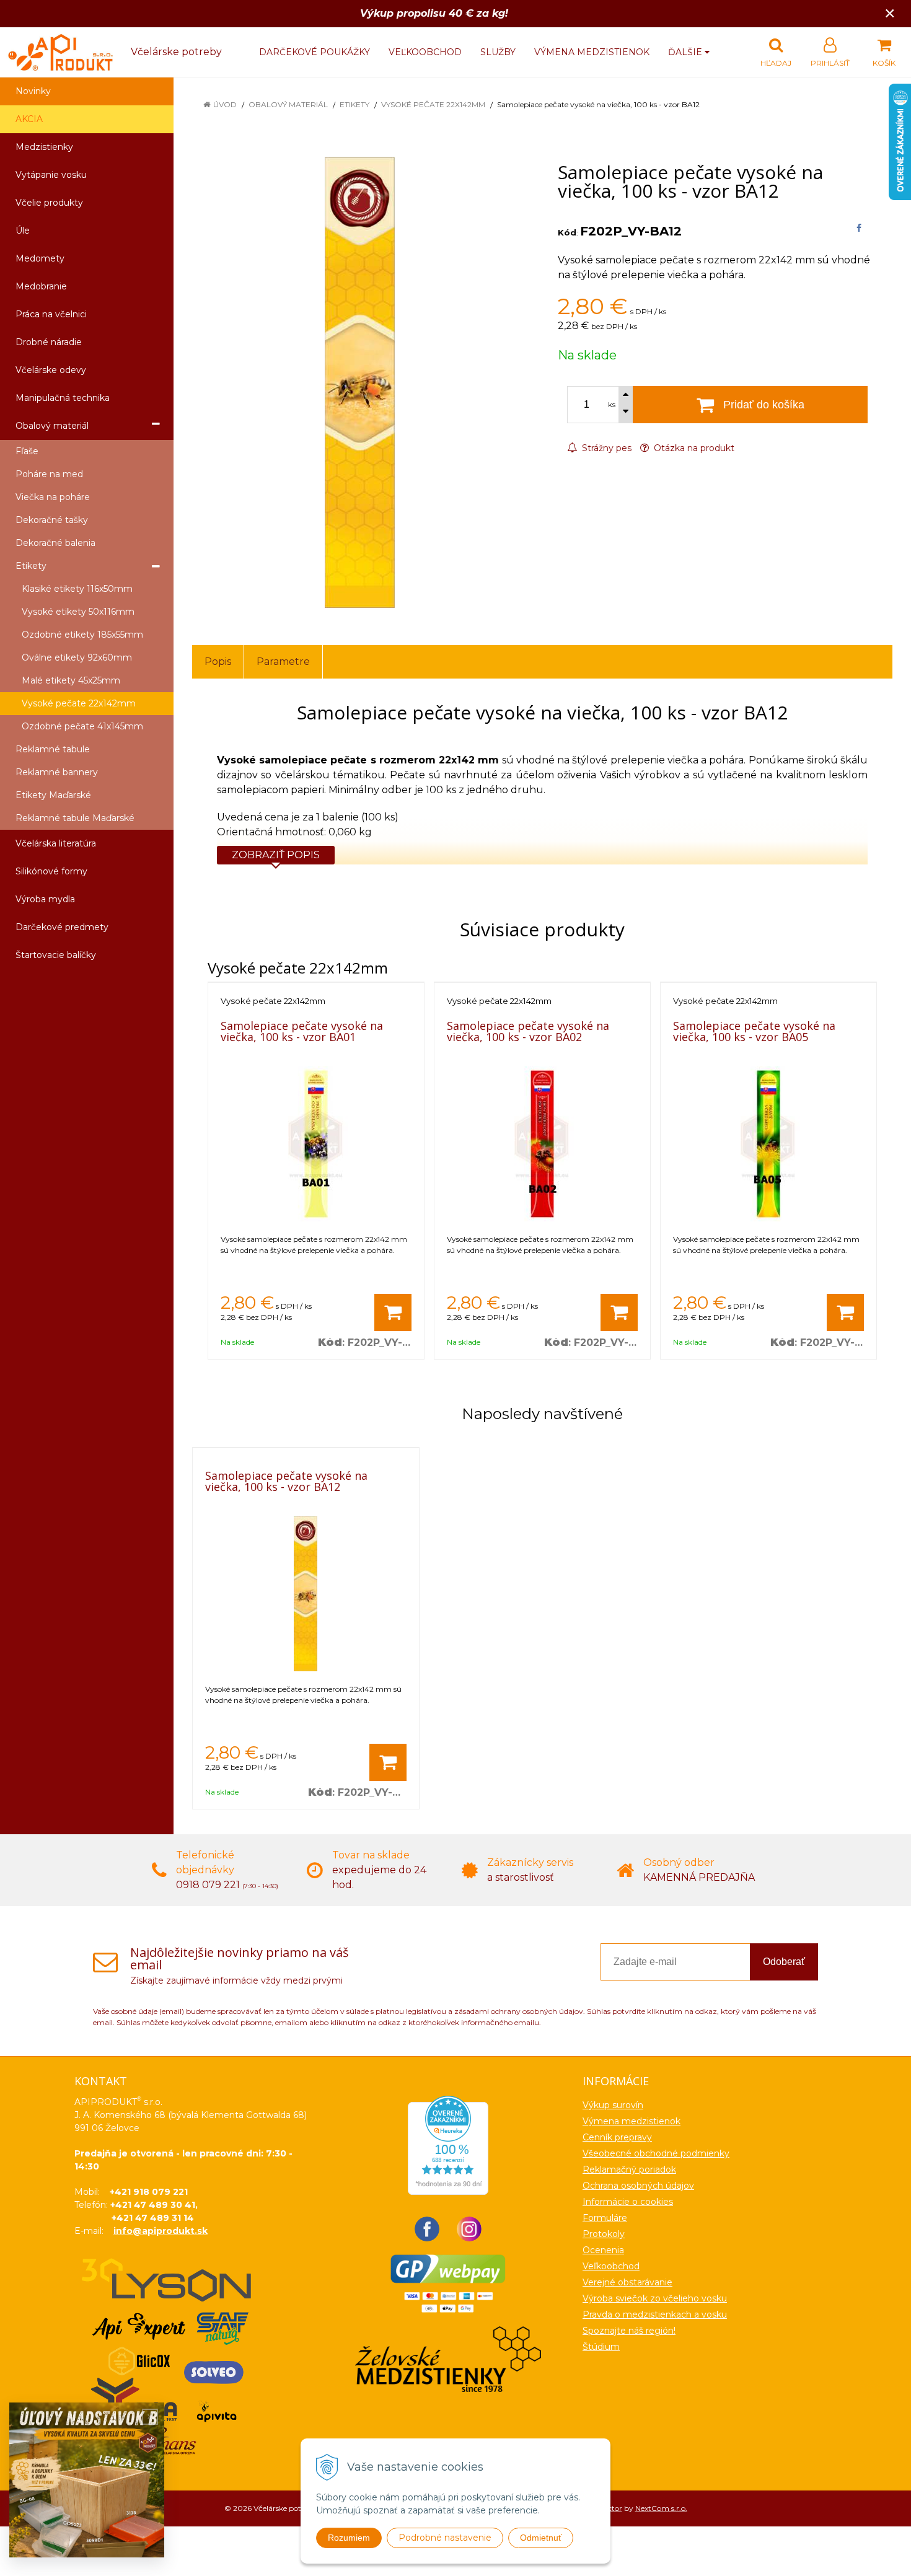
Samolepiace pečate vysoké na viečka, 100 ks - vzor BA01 (302, 1031)
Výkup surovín (613, 2105)
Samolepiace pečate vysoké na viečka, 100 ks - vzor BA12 (286, 1481)
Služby (498, 52)
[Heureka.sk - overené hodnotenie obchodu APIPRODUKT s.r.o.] (448, 2144)
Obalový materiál (288, 104)
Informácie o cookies (628, 2202)
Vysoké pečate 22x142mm (433, 104)
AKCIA (29, 119)
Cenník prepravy (617, 2137)
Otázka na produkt (693, 448)
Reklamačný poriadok (629, 2169)
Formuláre (605, 2218)
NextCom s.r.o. (661, 2508)
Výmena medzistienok (592, 52)
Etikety (354, 104)
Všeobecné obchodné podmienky (656, 2153)
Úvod (225, 104)
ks (612, 405)
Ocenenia (603, 2250)
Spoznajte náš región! (629, 2331)
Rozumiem (349, 2538)
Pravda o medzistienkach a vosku (655, 2314)
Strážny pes (605, 448)
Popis (218, 662)
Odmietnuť (541, 2538)
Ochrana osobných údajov (638, 2186)
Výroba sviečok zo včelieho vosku (655, 2298)
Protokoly (604, 2234)
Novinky (33, 91)
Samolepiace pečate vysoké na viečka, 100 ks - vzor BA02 (528, 1031)
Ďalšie (686, 52)
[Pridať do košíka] (393, 1312)
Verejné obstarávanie (627, 2282)
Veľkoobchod (425, 52)
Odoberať (784, 1962)
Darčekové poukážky (315, 52)
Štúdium (601, 2347)
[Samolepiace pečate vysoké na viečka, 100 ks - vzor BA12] (359, 382)
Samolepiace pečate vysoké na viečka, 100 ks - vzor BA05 (754, 1031)
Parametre (283, 662)
